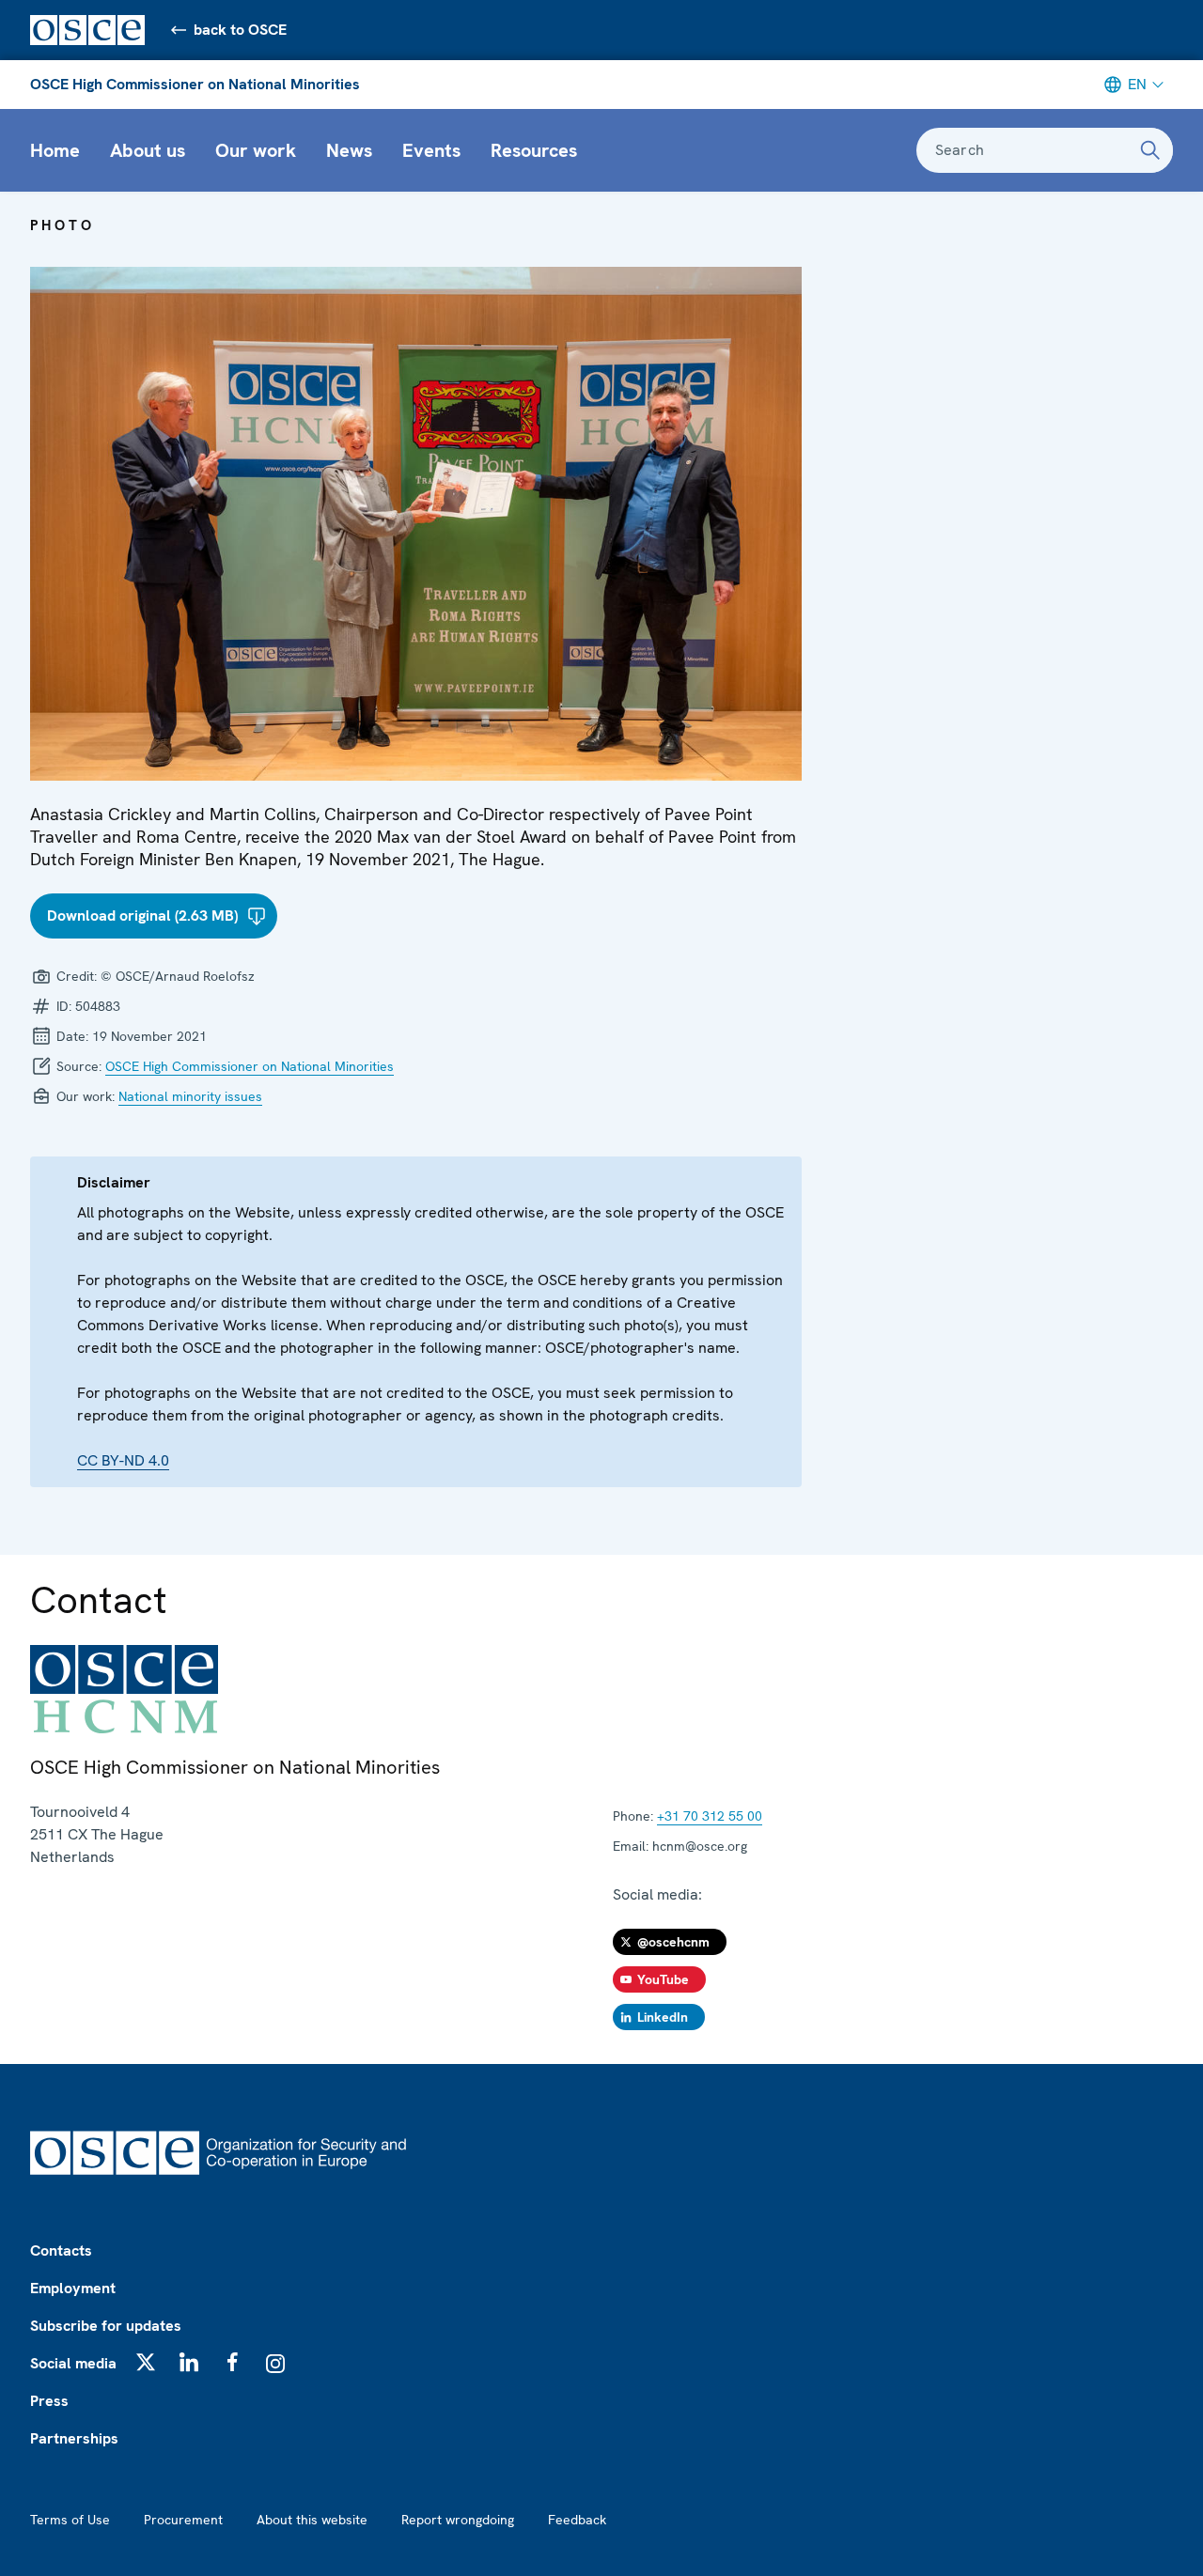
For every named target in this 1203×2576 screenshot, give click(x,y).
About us (148, 150)
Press (49, 2401)
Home (55, 150)
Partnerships (74, 2438)
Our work (256, 150)
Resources (534, 150)
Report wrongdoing (458, 2520)
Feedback (577, 2520)
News (349, 150)
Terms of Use (70, 2520)
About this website (312, 2520)
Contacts (61, 2250)
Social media (73, 2363)
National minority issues (190, 1096)
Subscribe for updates (106, 2326)
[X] (146, 2362)
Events (431, 150)
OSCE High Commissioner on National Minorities (195, 84)
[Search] (1150, 150)
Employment (73, 2288)
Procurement (183, 2520)
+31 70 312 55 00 (710, 1816)
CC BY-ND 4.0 (123, 1460)
